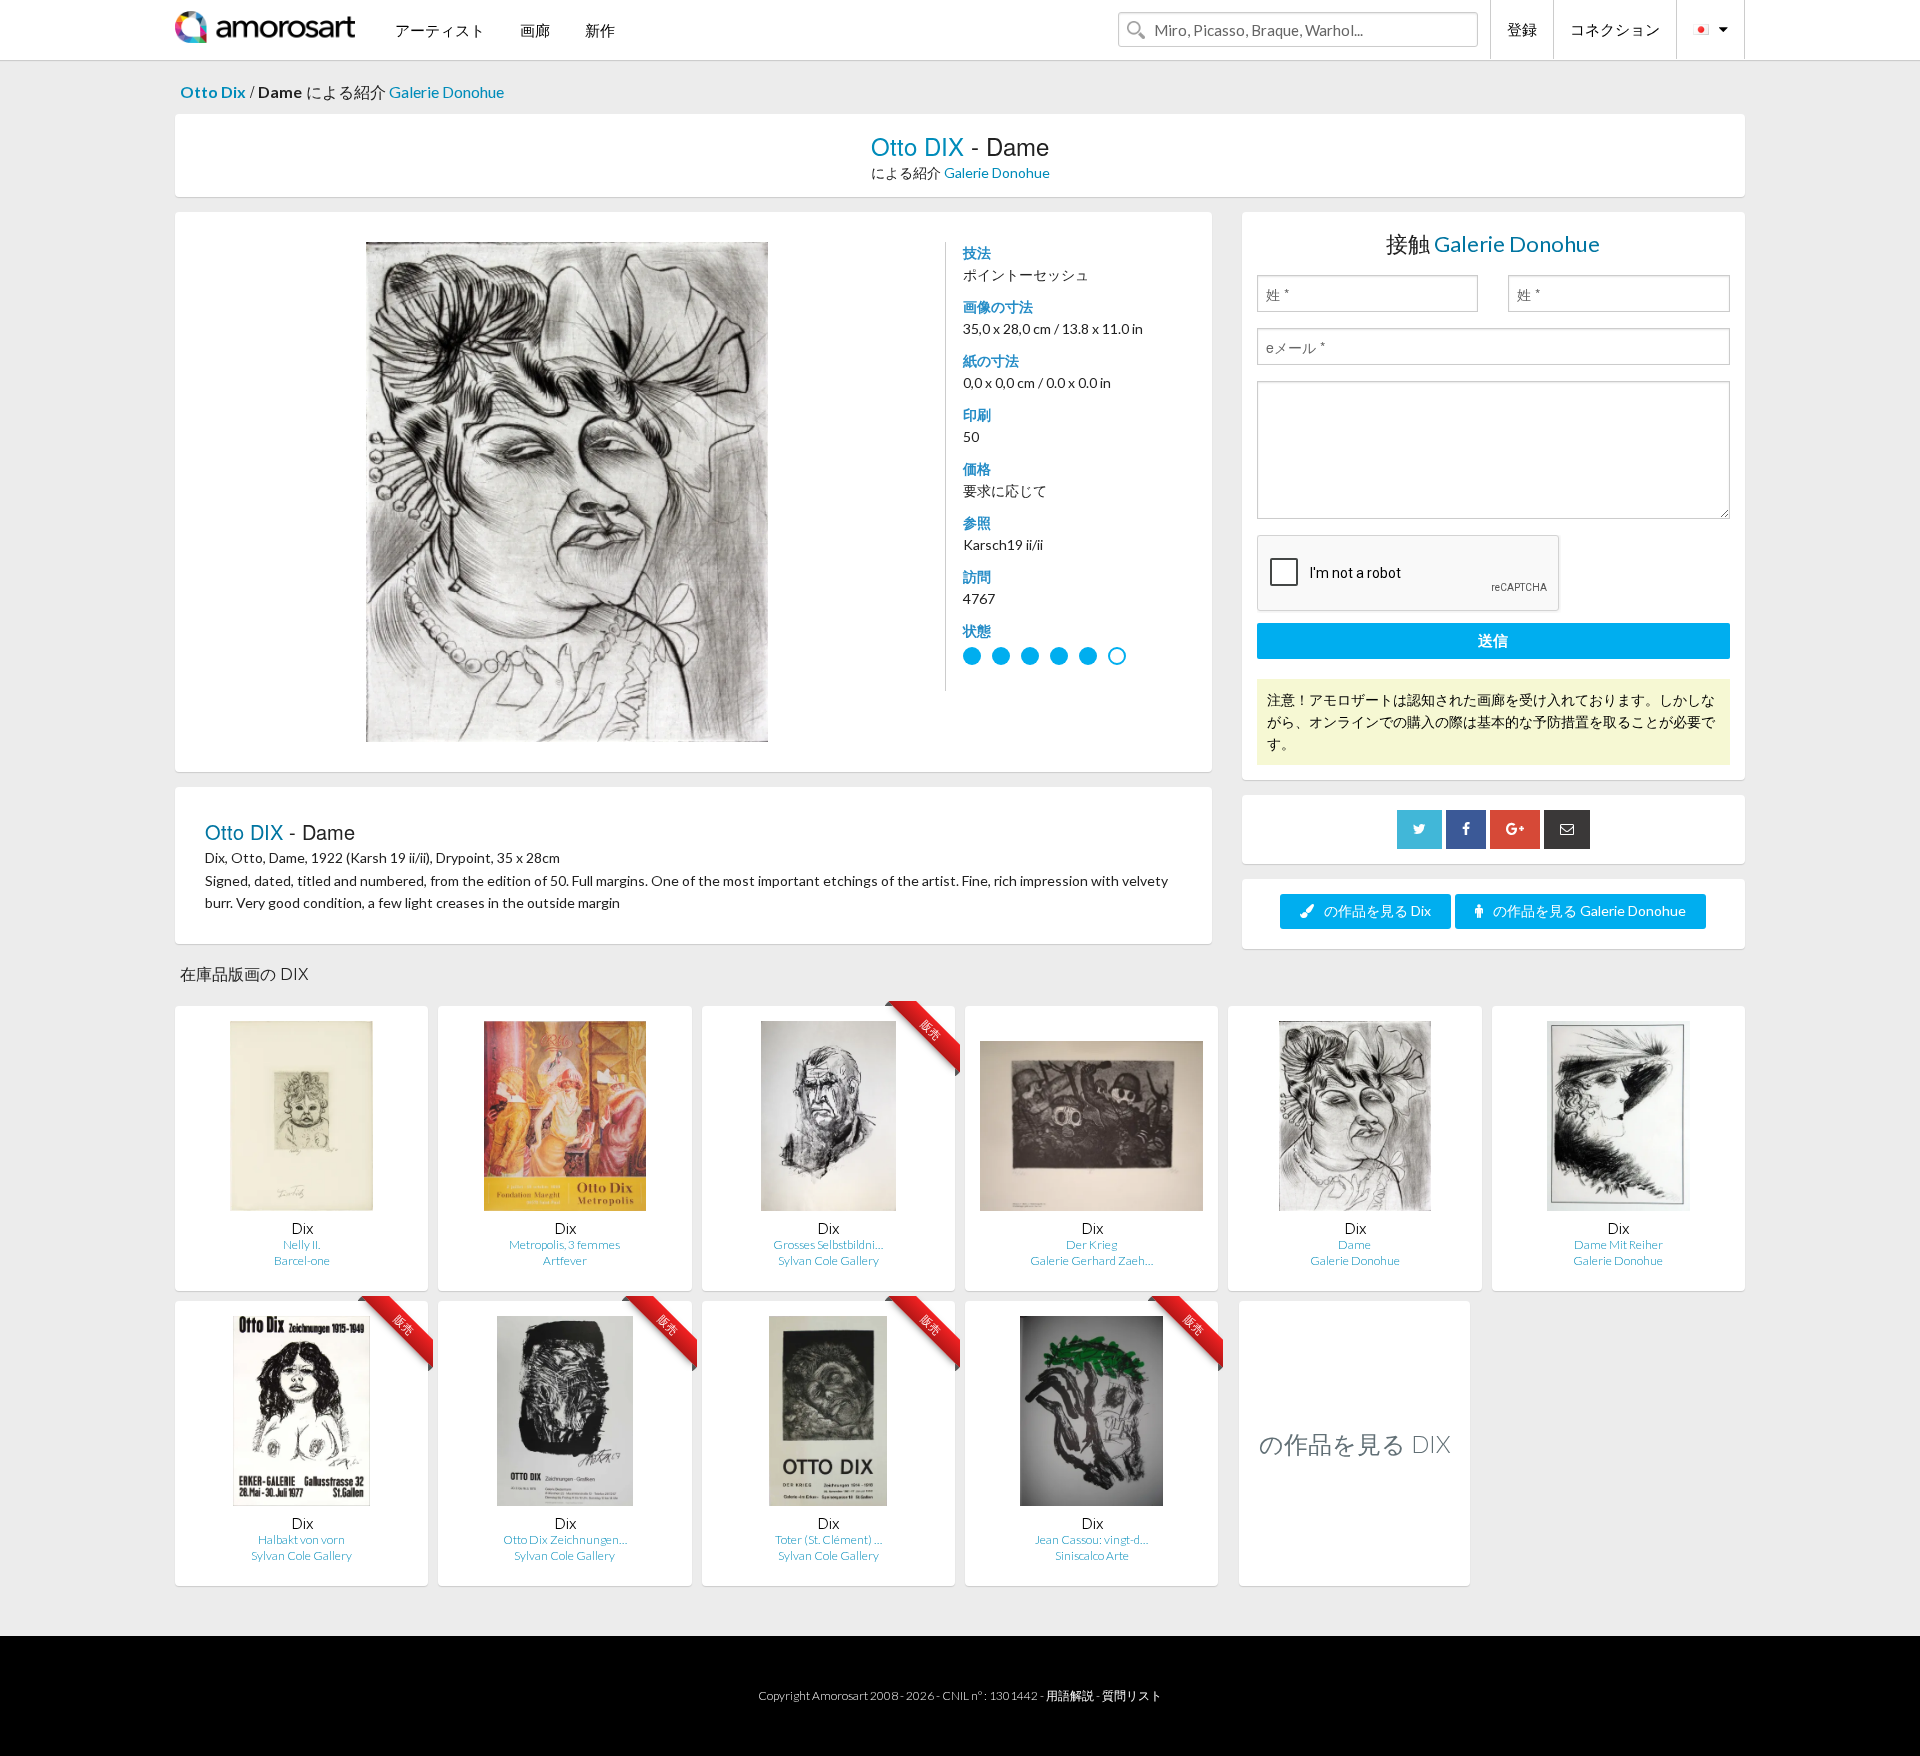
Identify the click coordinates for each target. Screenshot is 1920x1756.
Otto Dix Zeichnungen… (565, 1539)
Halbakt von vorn (301, 1539)
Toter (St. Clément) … (828, 1539)
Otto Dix (213, 91)
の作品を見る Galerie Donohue (1589, 910)
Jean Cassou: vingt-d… (1091, 1539)
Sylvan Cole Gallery (828, 1260)
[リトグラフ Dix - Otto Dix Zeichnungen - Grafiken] (565, 1415)
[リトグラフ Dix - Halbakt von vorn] (301, 1415)
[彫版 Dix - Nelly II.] (301, 1120)
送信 (1493, 640)
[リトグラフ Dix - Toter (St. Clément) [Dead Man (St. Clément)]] (828, 1415)
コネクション (1615, 29)
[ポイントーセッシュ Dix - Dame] (1355, 1120)
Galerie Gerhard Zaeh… (1091, 1260)
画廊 (535, 30)
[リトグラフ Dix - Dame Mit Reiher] (1619, 1120)
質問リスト (1132, 1695)
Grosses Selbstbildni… (828, 1244)
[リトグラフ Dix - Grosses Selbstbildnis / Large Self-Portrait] (829, 1120)
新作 (600, 30)
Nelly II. (301, 1244)
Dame (1354, 1244)
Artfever (565, 1260)
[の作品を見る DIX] (1354, 1564)
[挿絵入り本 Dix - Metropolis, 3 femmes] (565, 1120)
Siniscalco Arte (1092, 1555)
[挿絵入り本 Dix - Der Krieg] (1091, 1120)
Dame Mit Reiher (1618, 1244)
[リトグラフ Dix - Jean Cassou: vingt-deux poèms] (1091, 1415)
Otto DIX (917, 145)
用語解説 (1070, 1695)
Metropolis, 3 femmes (564, 1244)
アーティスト (440, 30)
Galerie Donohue (446, 91)
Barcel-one (302, 1260)
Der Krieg (1091, 1244)
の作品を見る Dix (1377, 910)
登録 (1522, 29)
